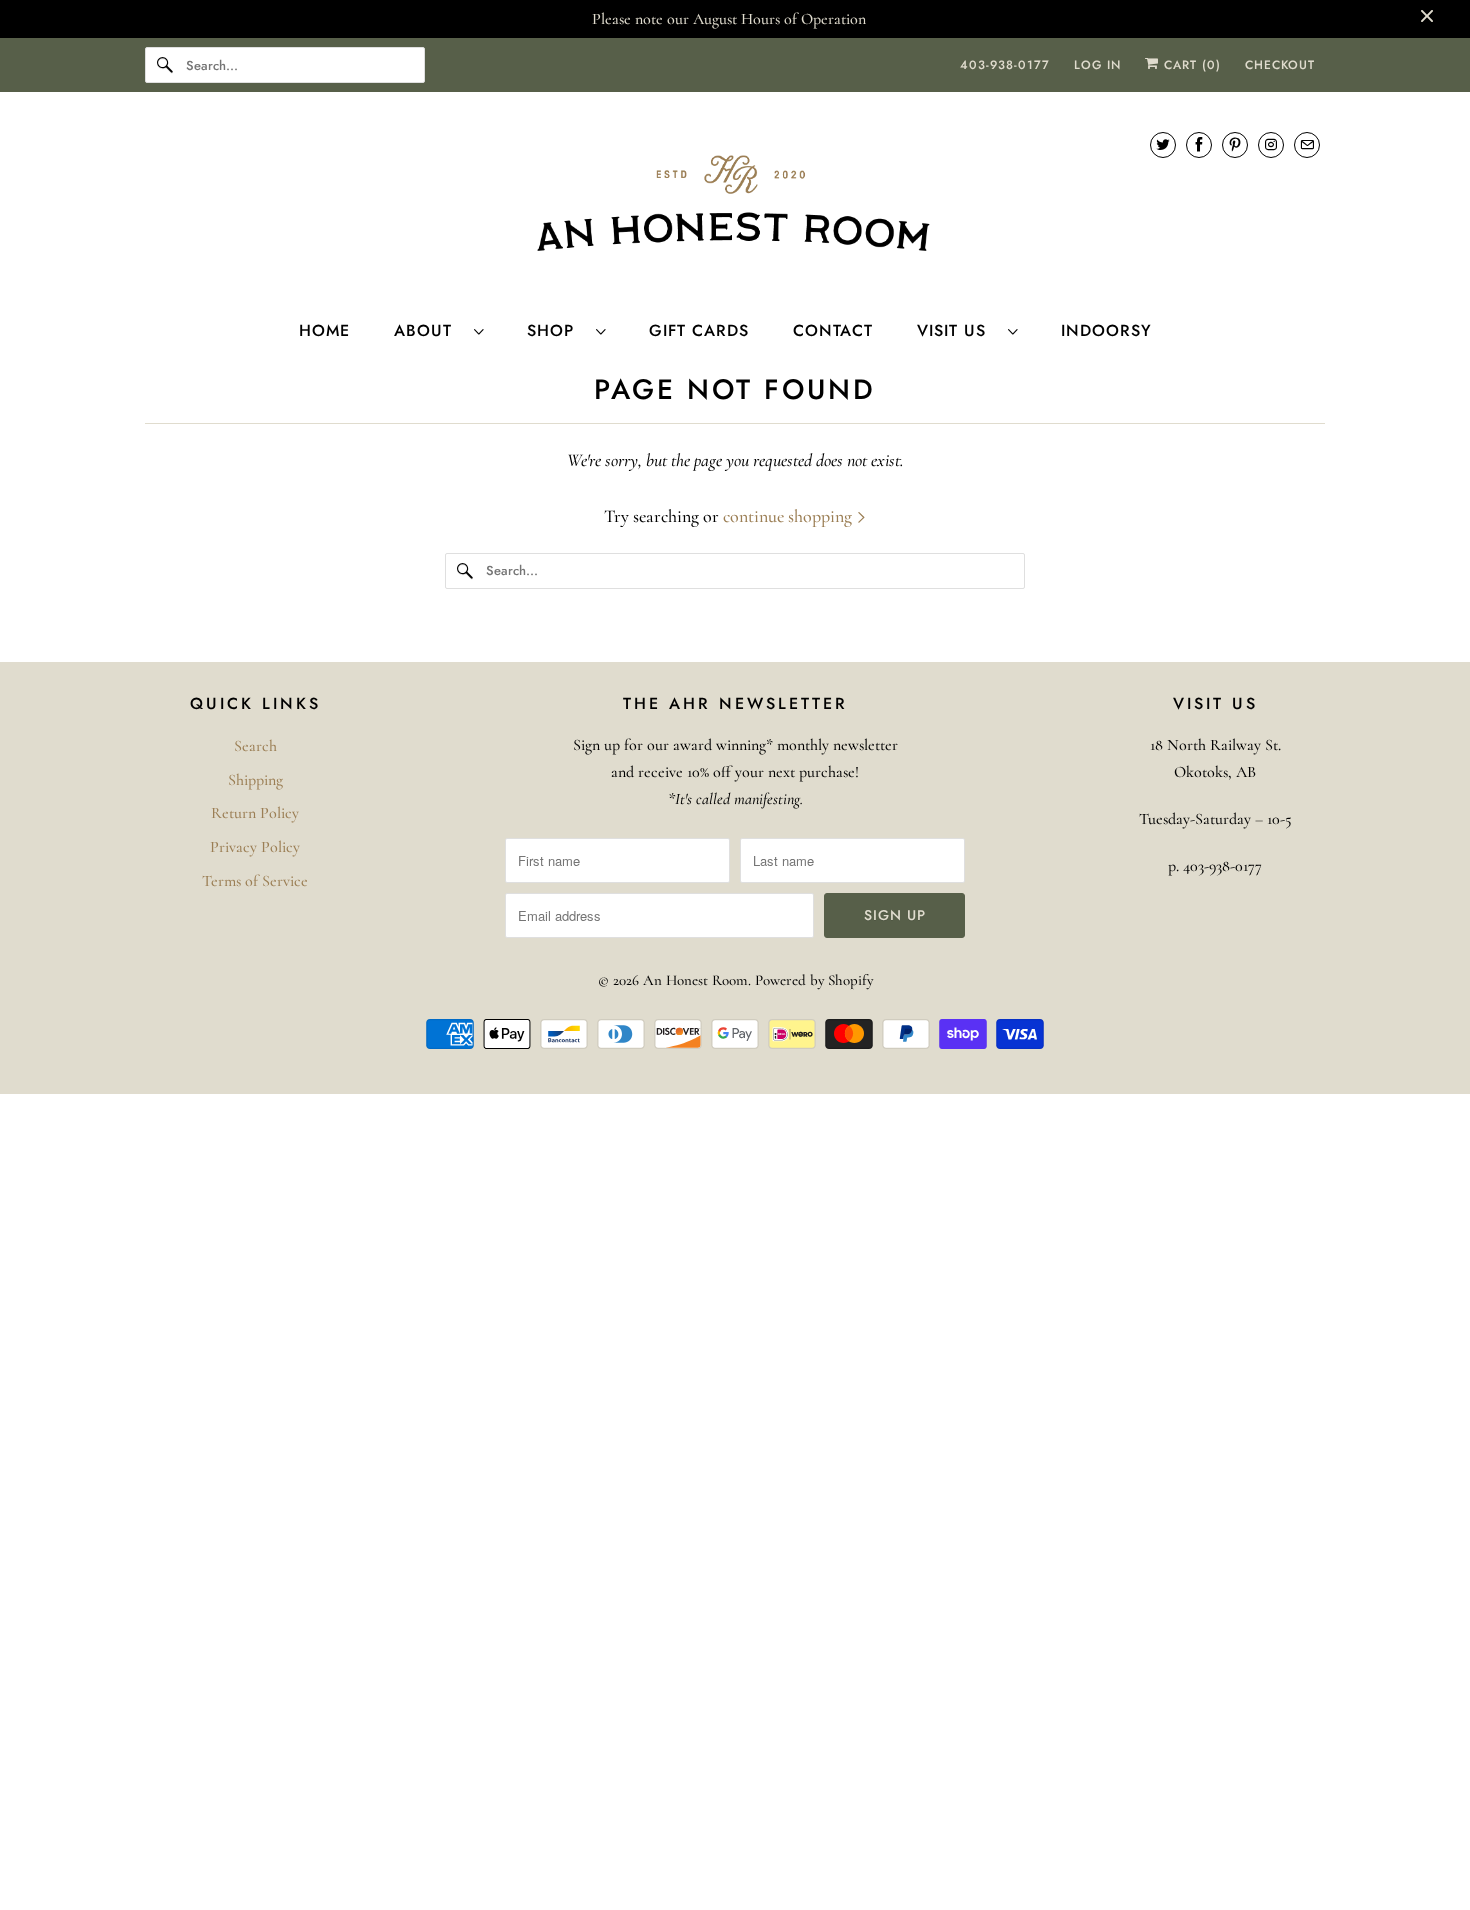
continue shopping (789, 516)
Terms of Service (255, 881)
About (429, 330)
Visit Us (957, 330)
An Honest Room (695, 980)
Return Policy (255, 813)
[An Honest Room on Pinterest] (1235, 144)
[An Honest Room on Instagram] (1271, 144)
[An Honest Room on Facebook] (1199, 144)
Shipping (255, 780)
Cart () (1190, 65)
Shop (556, 330)
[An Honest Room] (735, 203)
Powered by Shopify (814, 980)
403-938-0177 (1005, 65)
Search (255, 746)
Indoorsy (1106, 330)
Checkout (1280, 65)
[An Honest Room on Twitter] (1163, 144)
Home (324, 330)
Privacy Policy (255, 847)
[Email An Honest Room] (1307, 144)
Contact (833, 330)
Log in (1097, 65)
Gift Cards (699, 330)
